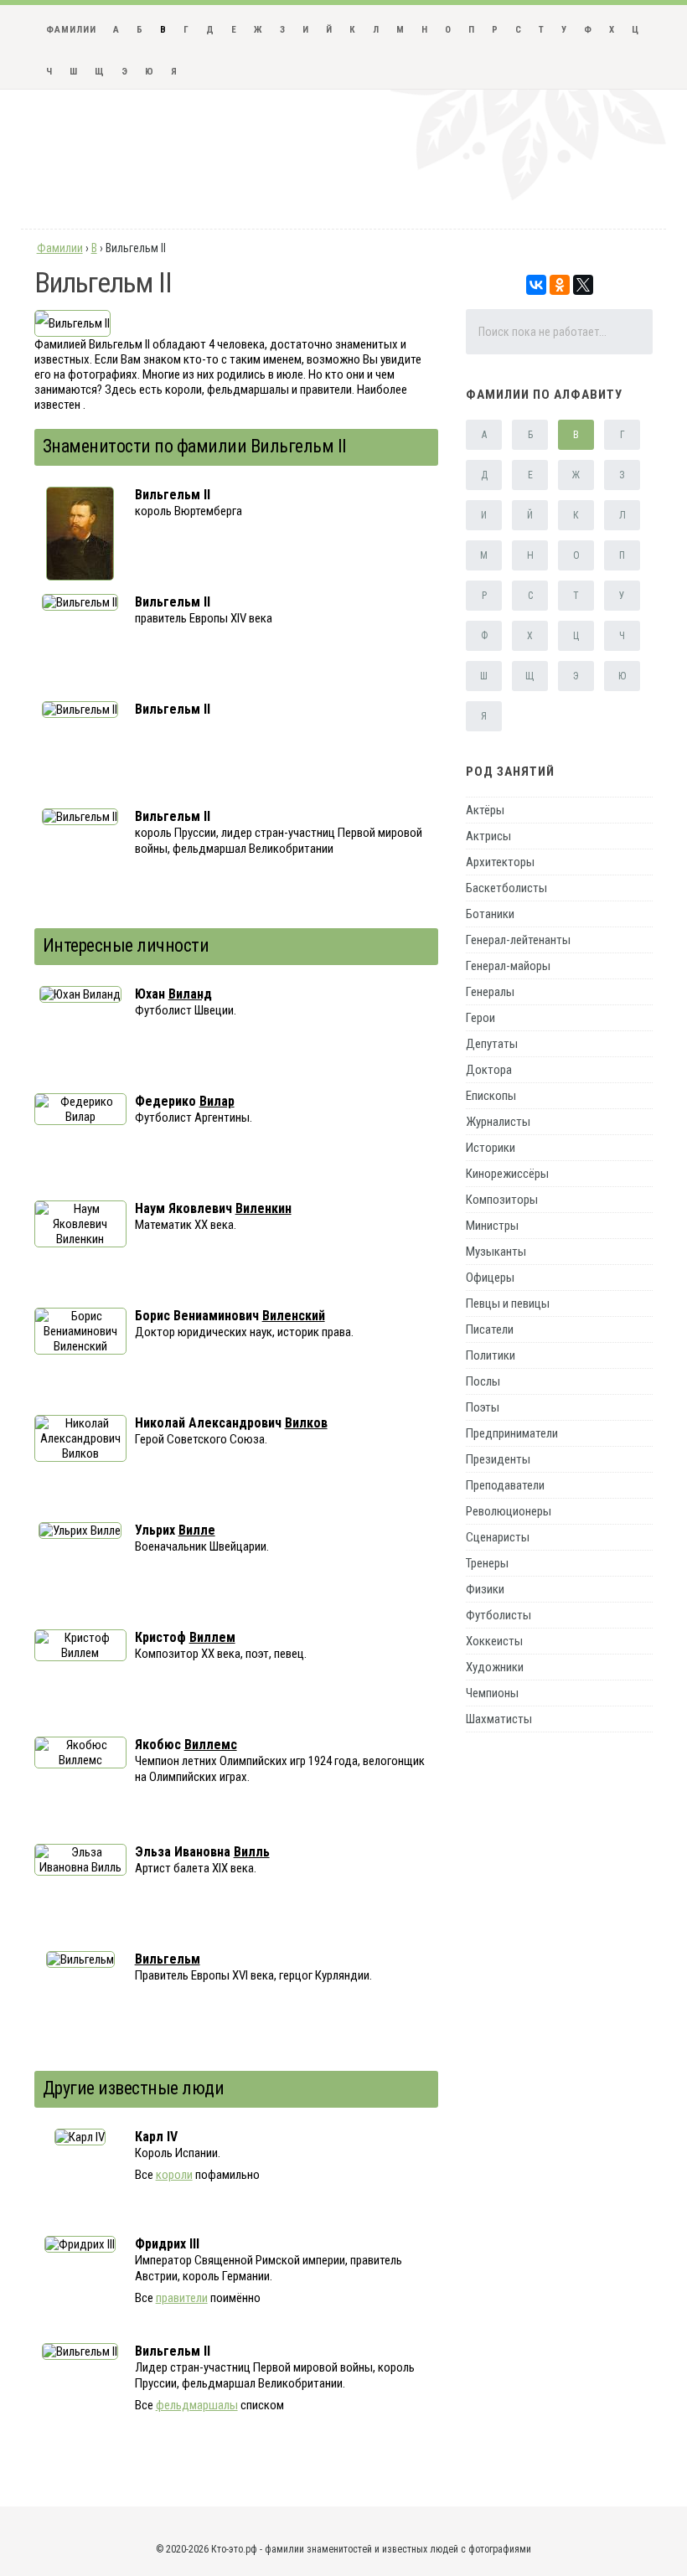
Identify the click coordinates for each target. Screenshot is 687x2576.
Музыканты (496, 1252)
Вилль (252, 1852)
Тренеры (487, 1563)
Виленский (294, 1316)
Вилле (197, 1530)
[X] (583, 285)
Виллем (212, 1637)
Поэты (483, 1407)
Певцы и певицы (508, 1303)
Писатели (490, 1329)
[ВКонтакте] (536, 285)
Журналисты (498, 1122)
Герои (480, 1018)
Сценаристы (498, 1537)
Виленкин (263, 1208)
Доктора (489, 1070)
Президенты (498, 1459)
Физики (485, 1589)
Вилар (217, 1101)
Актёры (485, 810)
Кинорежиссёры (507, 1174)
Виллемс (211, 1745)
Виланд (190, 994)
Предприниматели (512, 1433)
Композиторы (502, 1200)
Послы (483, 1381)
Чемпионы (492, 1693)
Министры (492, 1226)
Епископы (491, 1096)
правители (182, 2298)
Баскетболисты (506, 888)
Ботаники (490, 914)
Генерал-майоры (508, 966)
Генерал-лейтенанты (518, 940)
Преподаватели (505, 1485)
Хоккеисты (494, 1641)
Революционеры (509, 1511)
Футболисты (498, 1615)
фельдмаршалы (197, 2405)
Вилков (306, 1423)
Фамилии (71, 30)
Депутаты (492, 1044)
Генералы (490, 992)
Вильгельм (168, 1959)
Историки (491, 1148)
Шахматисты (499, 1719)
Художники (495, 1667)
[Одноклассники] (560, 285)
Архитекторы (500, 862)
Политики (491, 1355)
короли (174, 2175)
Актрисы (488, 836)
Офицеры (490, 1278)
